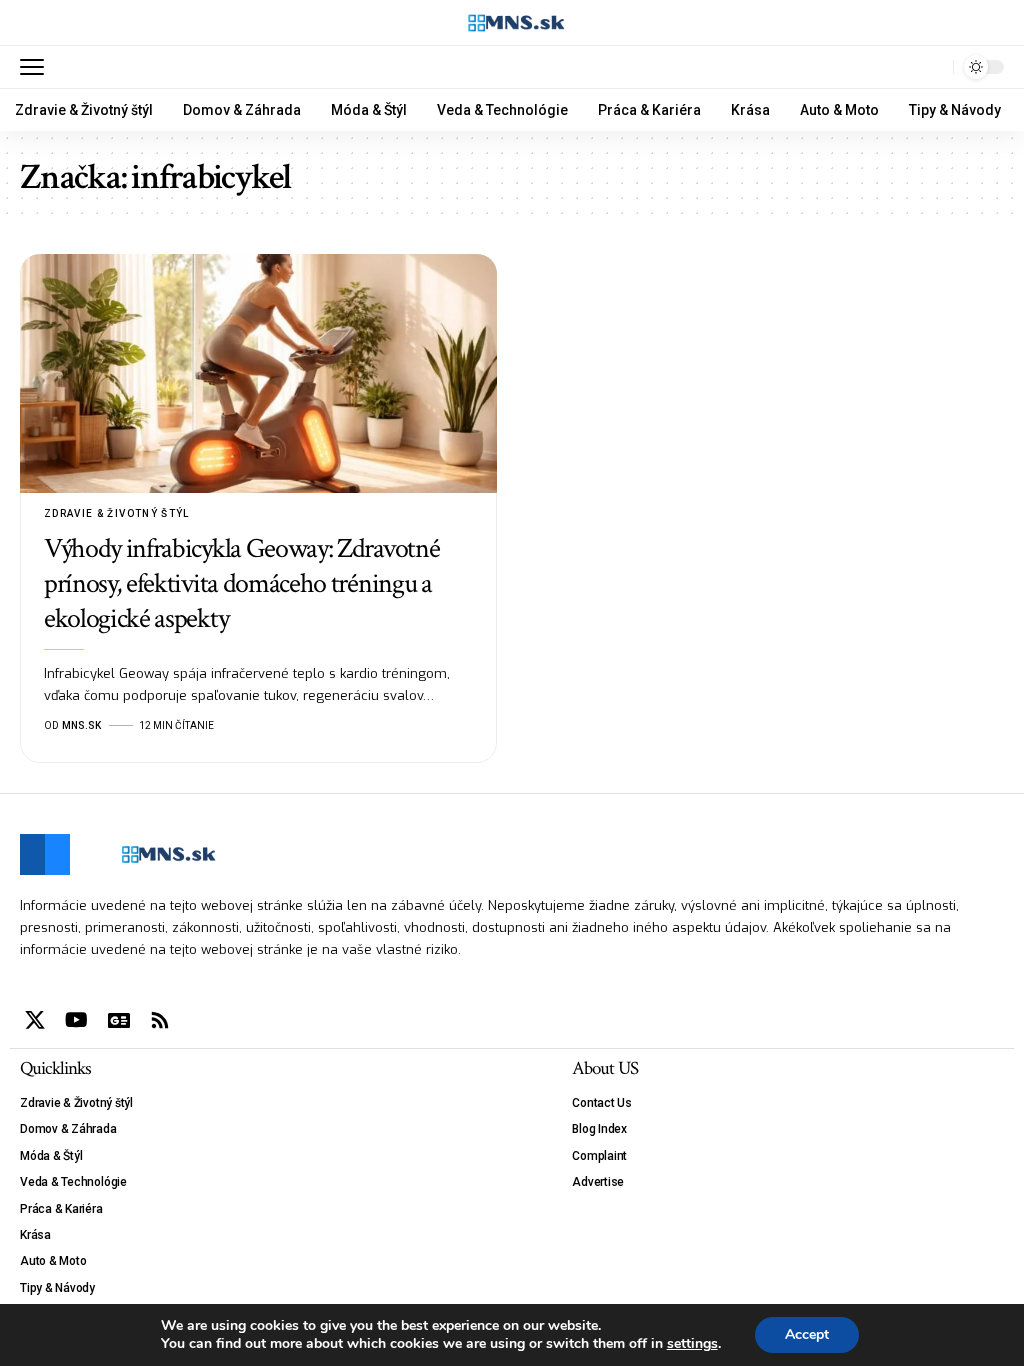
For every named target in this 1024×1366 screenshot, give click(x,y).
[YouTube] (76, 1020)
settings (692, 1344)
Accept (807, 1334)
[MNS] (512, 23)
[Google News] (119, 1020)
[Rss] (160, 1020)
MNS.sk (81, 725)
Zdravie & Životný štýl (117, 513)
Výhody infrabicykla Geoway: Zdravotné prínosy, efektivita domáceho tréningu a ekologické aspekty (241, 583)
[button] (37, 67)
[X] (35, 1020)
